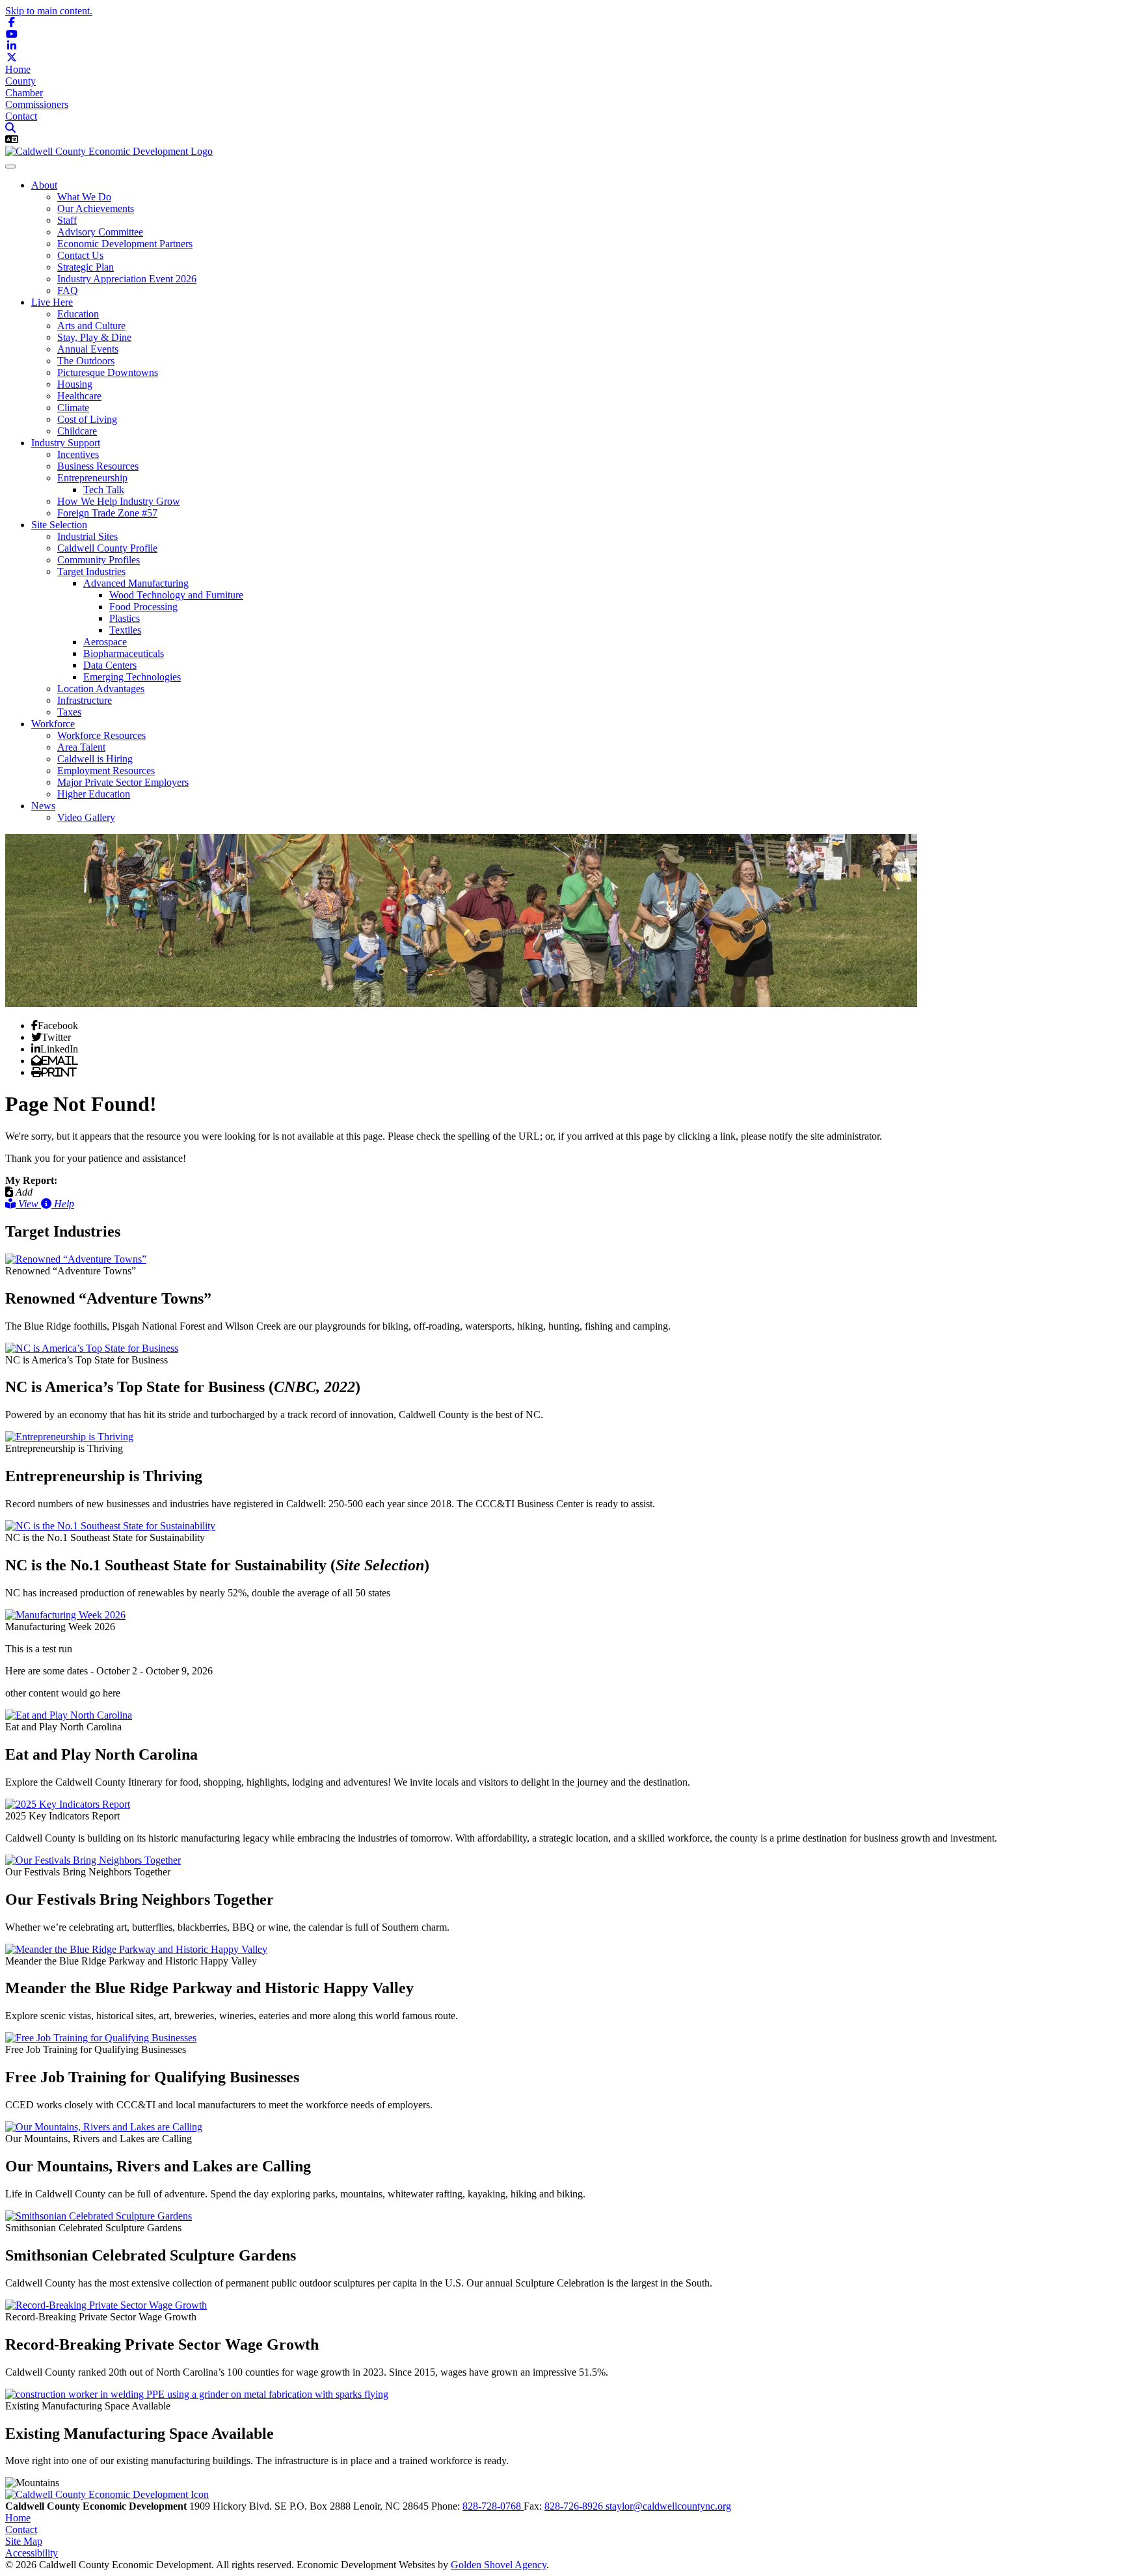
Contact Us (80, 255)
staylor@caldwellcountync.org (668, 2506)
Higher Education (94, 794)
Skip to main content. (49, 11)
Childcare (77, 431)
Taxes (69, 712)
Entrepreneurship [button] (92, 478)
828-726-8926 (575, 2506)
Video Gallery (86, 817)
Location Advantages (101, 689)
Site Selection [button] (59, 525)
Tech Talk (104, 490)
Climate (73, 408)
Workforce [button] (53, 724)
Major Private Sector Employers (123, 782)
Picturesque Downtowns (108, 372)
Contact (21, 116)
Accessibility (32, 2553)
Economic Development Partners (125, 244)
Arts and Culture (91, 326)
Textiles (125, 630)
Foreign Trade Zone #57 (107, 513)
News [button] (43, 806)
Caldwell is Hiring (95, 759)
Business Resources (98, 466)
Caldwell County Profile (107, 548)
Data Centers (110, 665)
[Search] (10, 128)
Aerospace (105, 642)
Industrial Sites (87, 536)
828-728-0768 (493, 2506)
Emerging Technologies (132, 677)
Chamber (24, 93)
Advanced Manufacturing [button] (136, 583)
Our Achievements (96, 208)
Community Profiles (99, 560)
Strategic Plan (86, 267)
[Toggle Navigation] (10, 167)
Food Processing (143, 607)
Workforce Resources (101, 735)
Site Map (24, 2541)
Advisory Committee (100, 232)
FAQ (68, 290)
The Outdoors (86, 361)
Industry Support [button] (66, 443)
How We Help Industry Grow (119, 501)
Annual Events (88, 349)
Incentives (78, 454)
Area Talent (81, 747)
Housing (75, 384)
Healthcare (79, 396)
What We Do (84, 197)
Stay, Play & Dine (94, 337)
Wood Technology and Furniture (176, 595)
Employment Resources (106, 771)
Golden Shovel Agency (499, 2565)
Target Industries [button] (91, 571)
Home (18, 69)
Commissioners (37, 104)
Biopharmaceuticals (124, 653)
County (20, 81)
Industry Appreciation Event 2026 (127, 279)
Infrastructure (85, 700)
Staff (67, 220)
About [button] (44, 185)
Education (78, 314)
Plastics (125, 618)
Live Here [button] (52, 302)
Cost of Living (87, 419)
